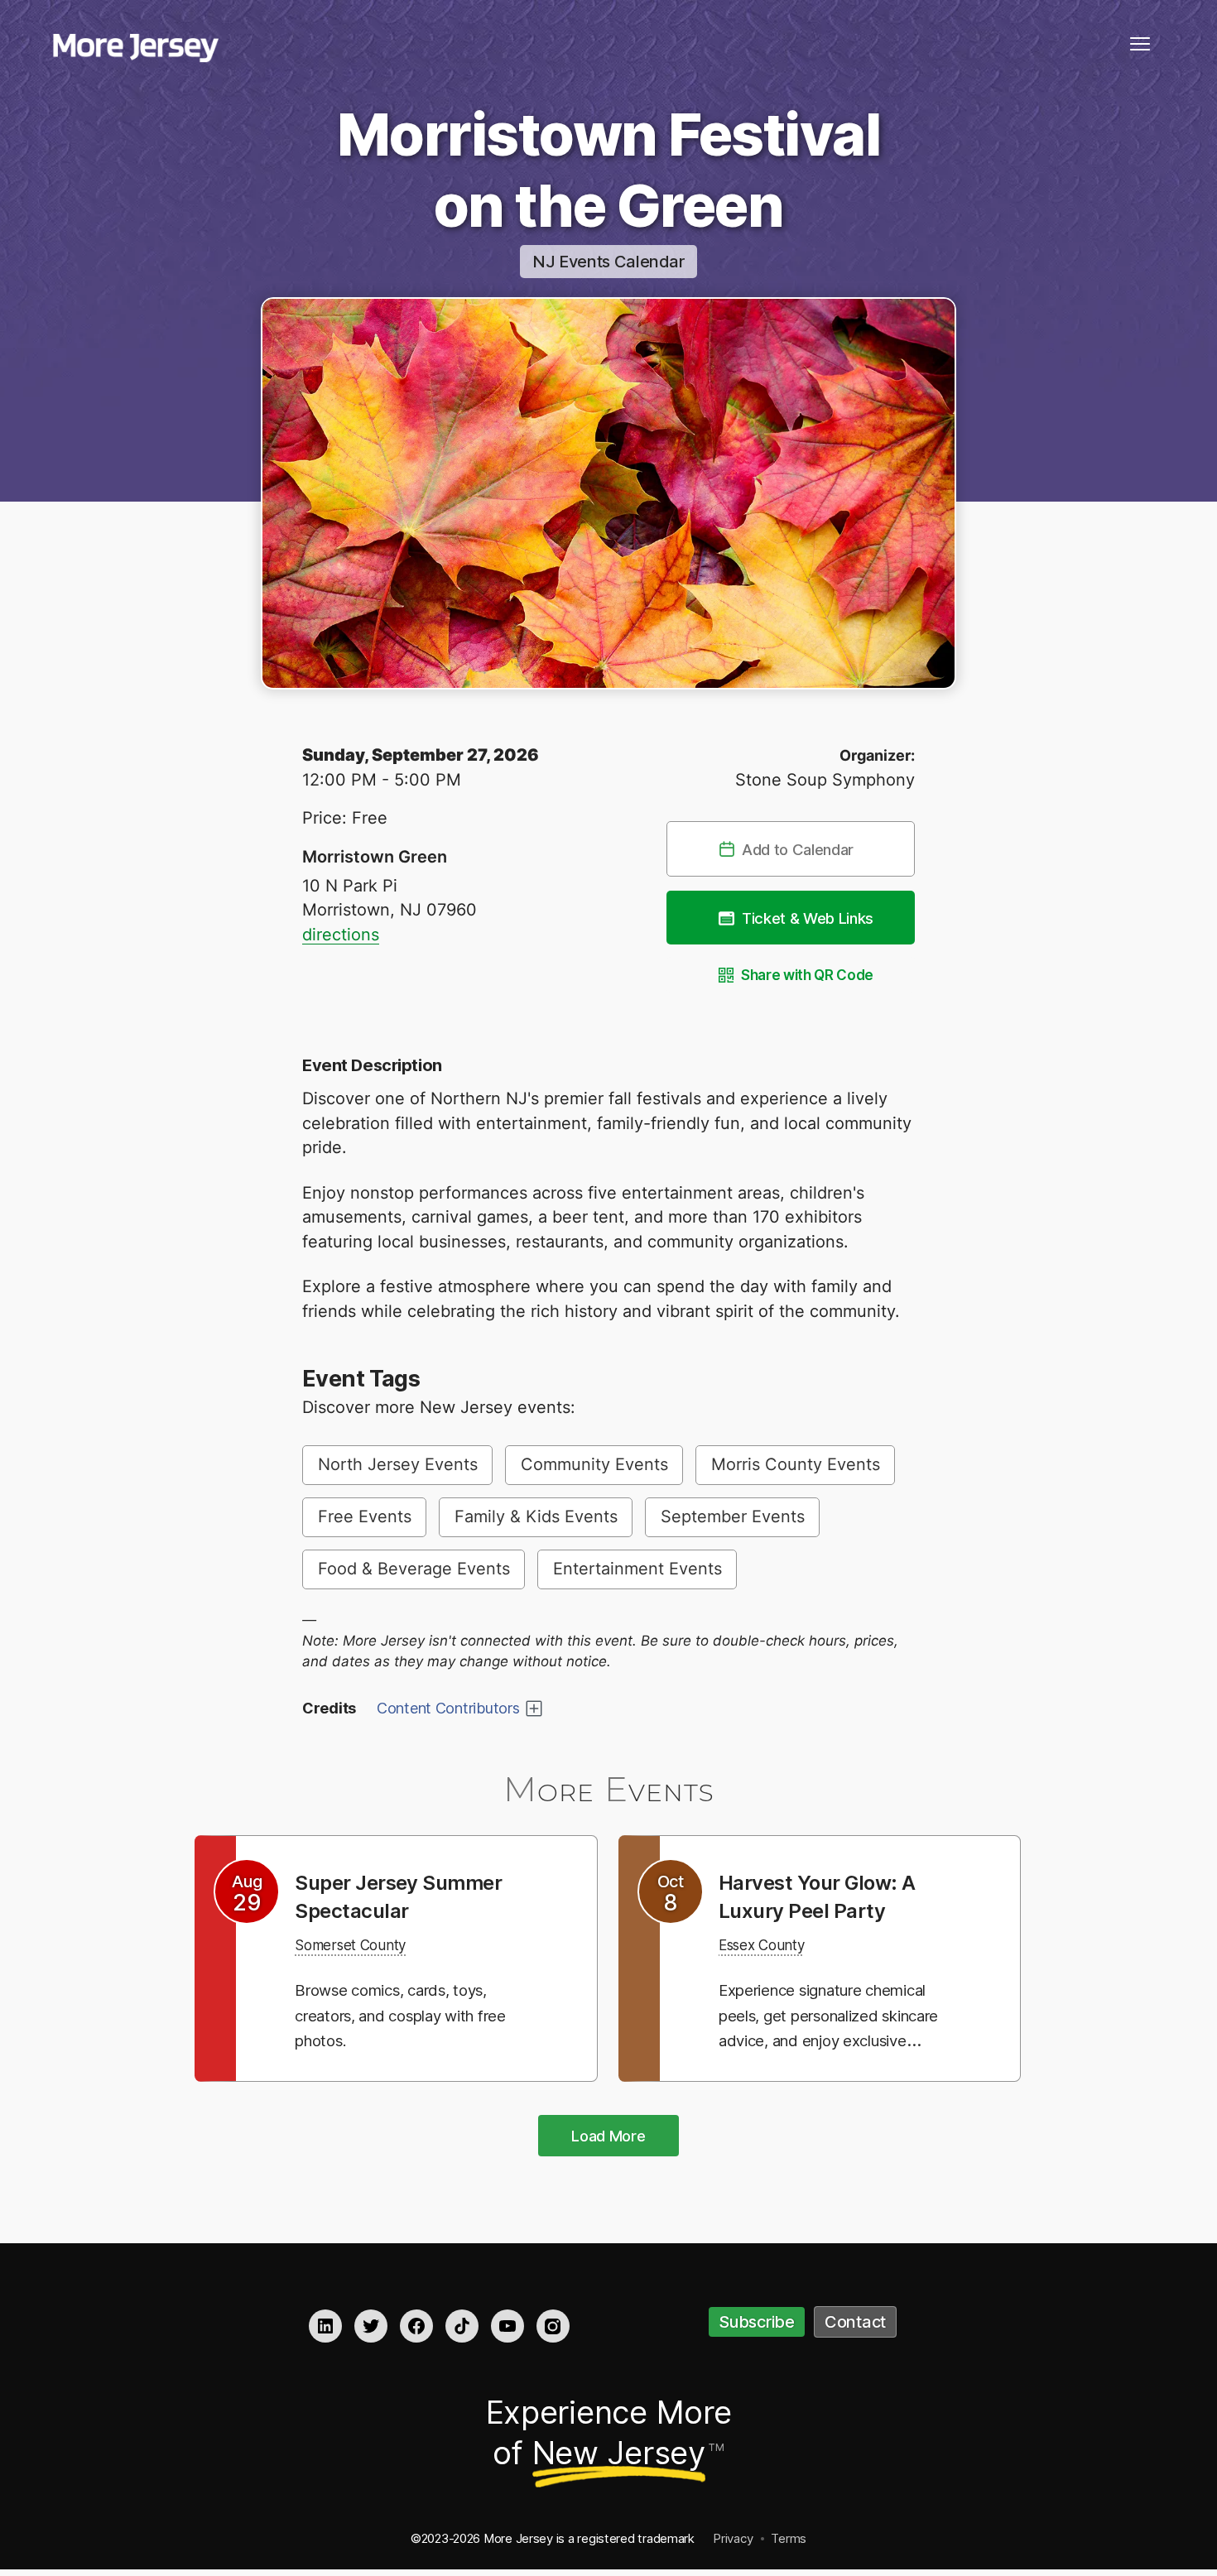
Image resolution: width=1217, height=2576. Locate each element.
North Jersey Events (398, 1464)
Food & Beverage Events (414, 1569)
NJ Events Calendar (608, 262)
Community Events (594, 1464)
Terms (789, 2538)
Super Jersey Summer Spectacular (411, 1896)
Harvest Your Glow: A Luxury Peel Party (829, 1896)
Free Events (365, 1516)
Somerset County (362, 1944)
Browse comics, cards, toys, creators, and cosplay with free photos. (407, 2015)
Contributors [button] (448, 1708)
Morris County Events (796, 1464)
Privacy (733, 2538)
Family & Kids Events (536, 1516)
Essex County (771, 1944)
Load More (608, 2136)
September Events (733, 1516)
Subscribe (757, 2322)
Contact (855, 2322)
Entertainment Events (637, 1569)
